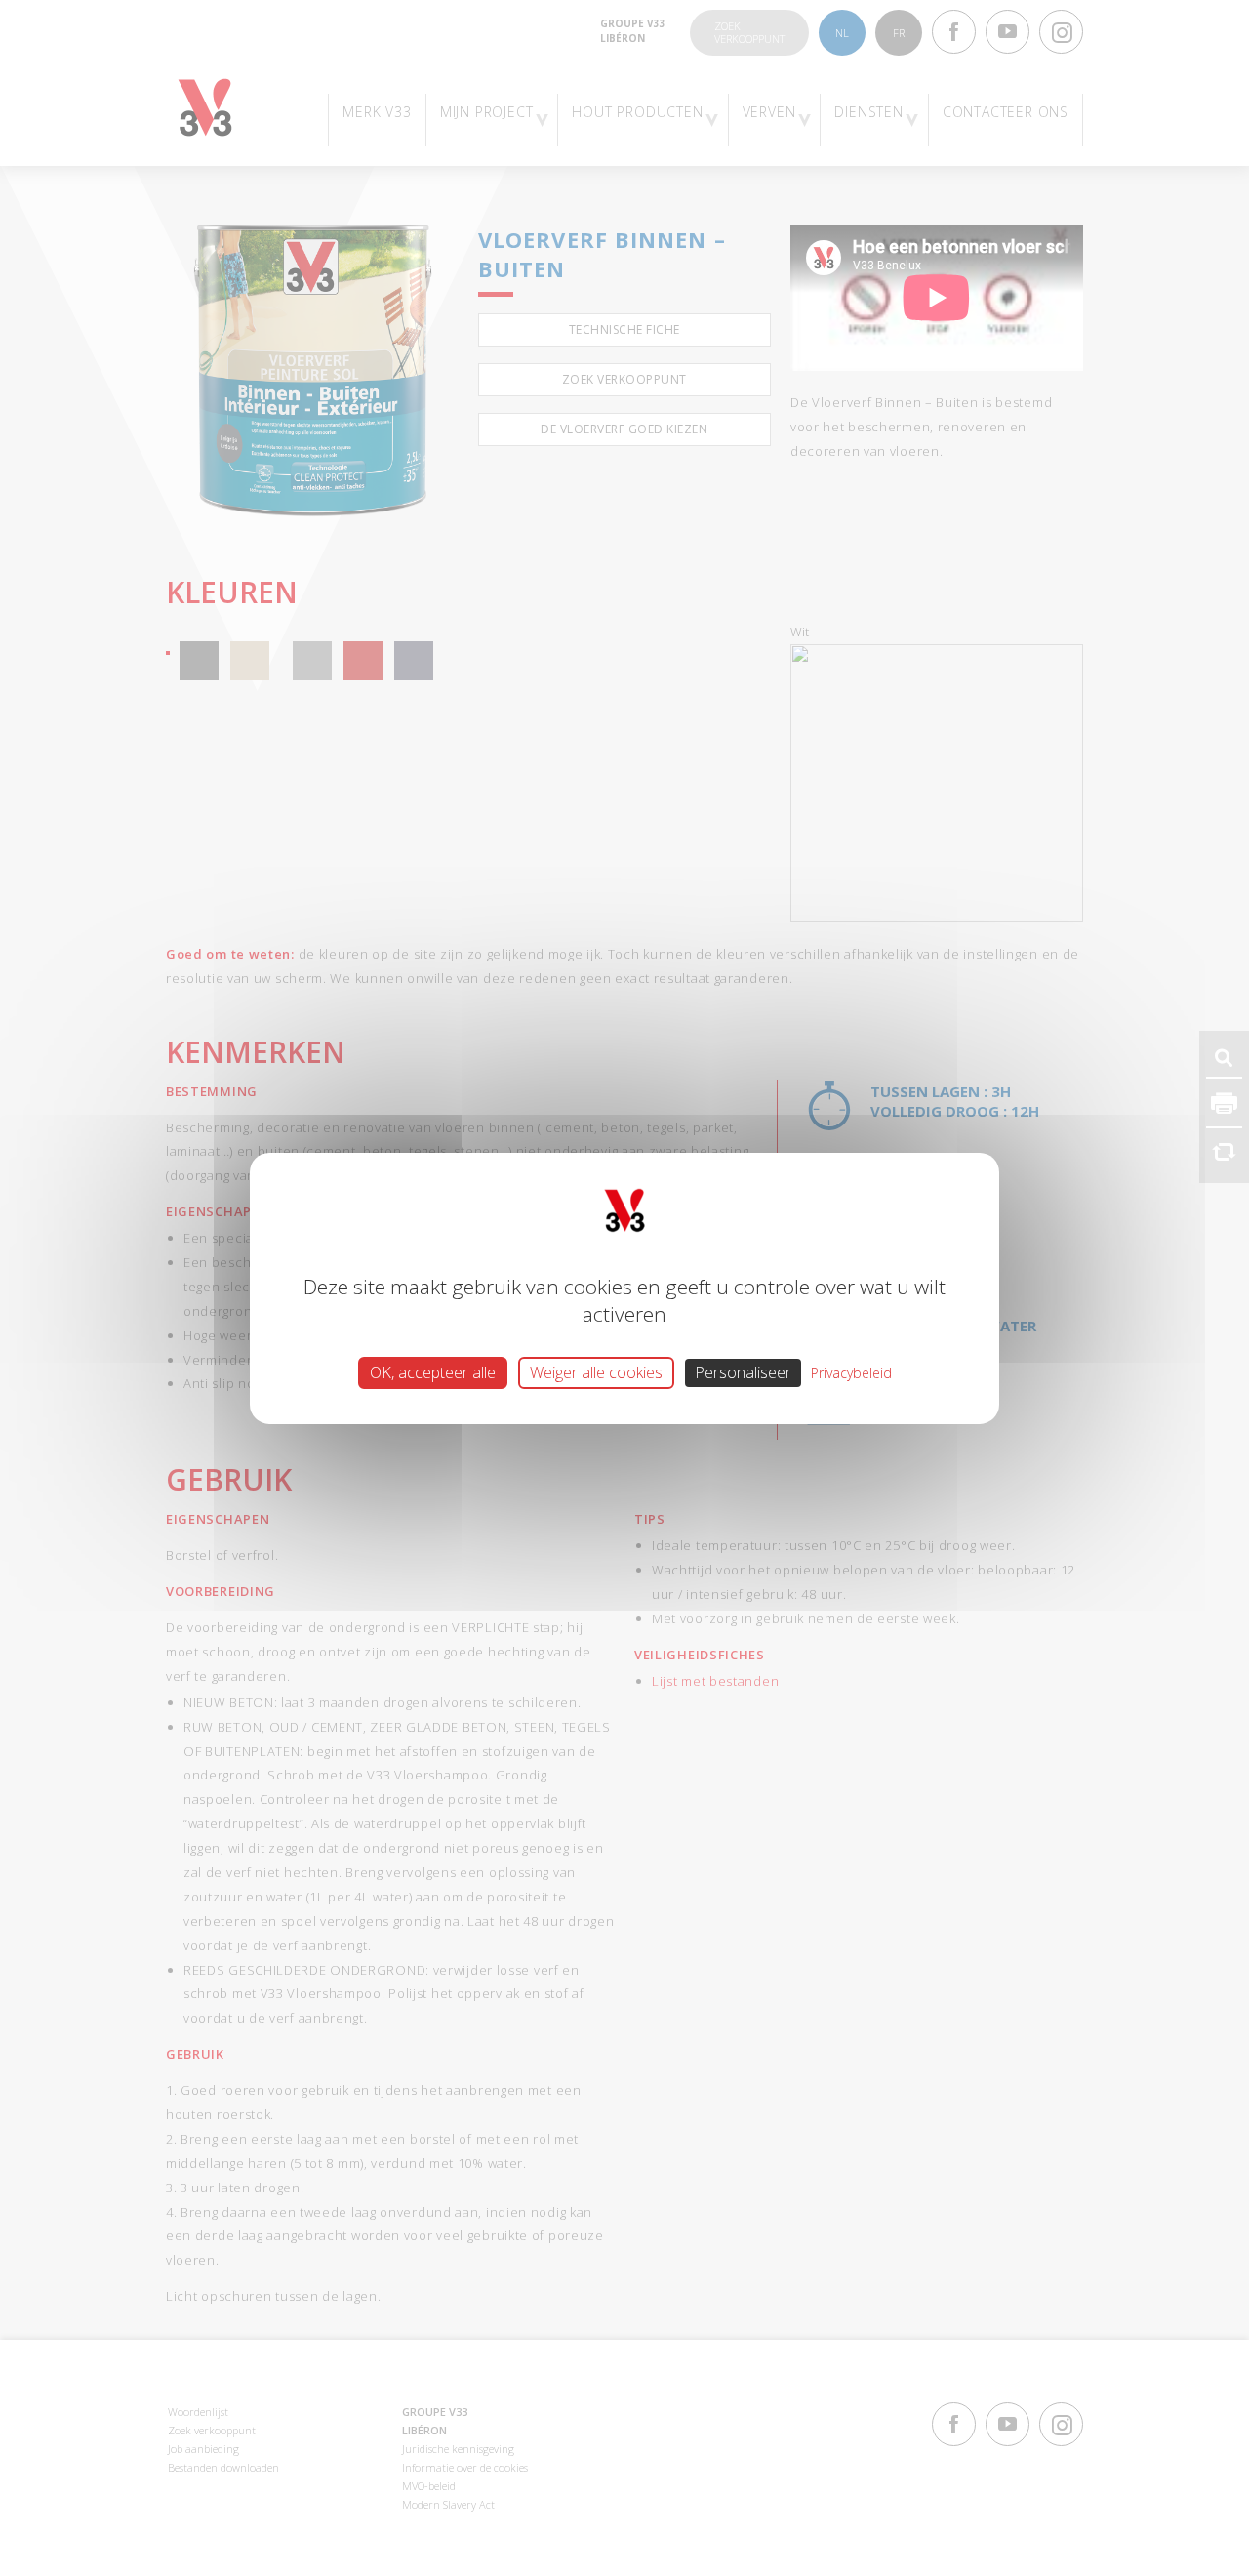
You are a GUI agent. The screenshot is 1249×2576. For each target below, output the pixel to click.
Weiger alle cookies (596, 1371)
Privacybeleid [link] (851, 1372)
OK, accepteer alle (433, 1371)
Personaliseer (743, 1371)
